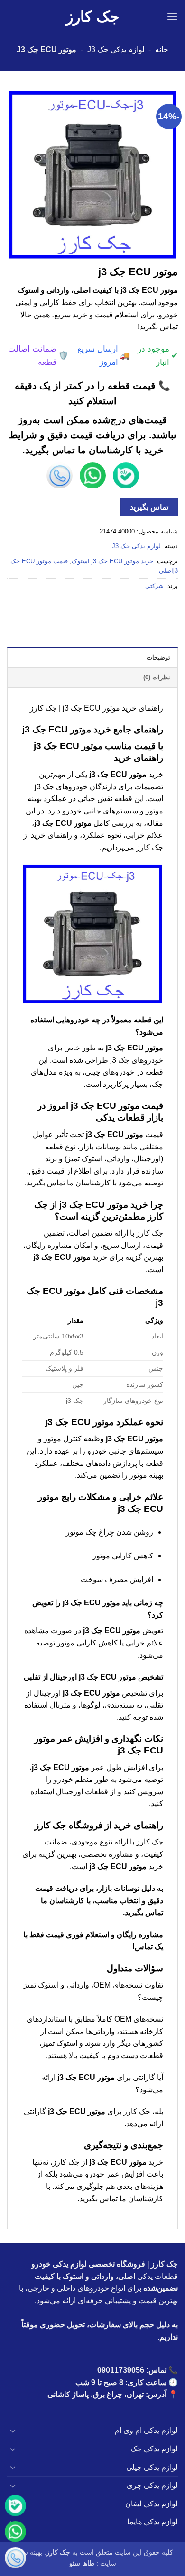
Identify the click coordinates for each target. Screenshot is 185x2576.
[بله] (15, 2506)
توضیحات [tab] (158, 657)
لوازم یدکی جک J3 (116, 50)
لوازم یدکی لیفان (152, 2504)
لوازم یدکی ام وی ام (146, 2430)
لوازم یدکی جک (154, 2449)
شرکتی (154, 586)
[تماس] (15, 2558)
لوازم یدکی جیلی (152, 2467)
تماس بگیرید (149, 507)
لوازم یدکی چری (152, 2485)
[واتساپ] (15, 2532)
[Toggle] (13, 2431)
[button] (172, 16)
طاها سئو (82, 2563)
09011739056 (121, 2370)
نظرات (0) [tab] (157, 677)
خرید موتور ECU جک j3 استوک (112, 561)
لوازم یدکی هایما (153, 2522)
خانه (162, 50)
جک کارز (93, 17)
